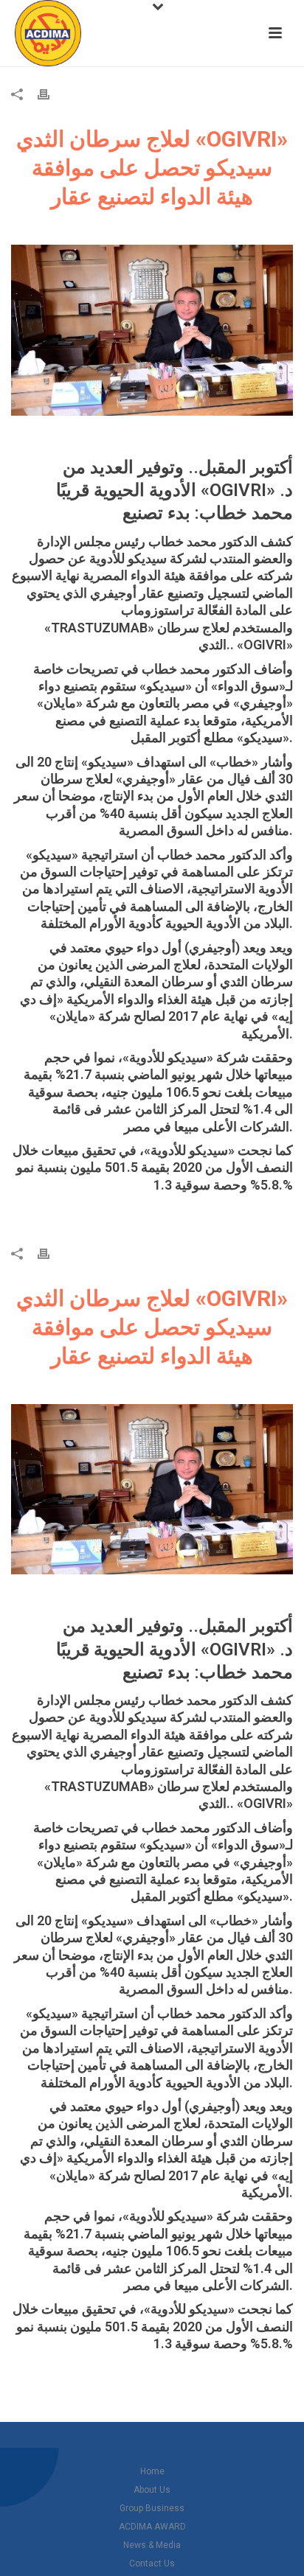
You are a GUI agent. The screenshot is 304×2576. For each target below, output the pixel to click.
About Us (152, 2490)
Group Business (152, 2508)
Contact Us (152, 2563)
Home (152, 2471)
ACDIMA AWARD (152, 2527)
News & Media (152, 2545)
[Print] (51, 94)
